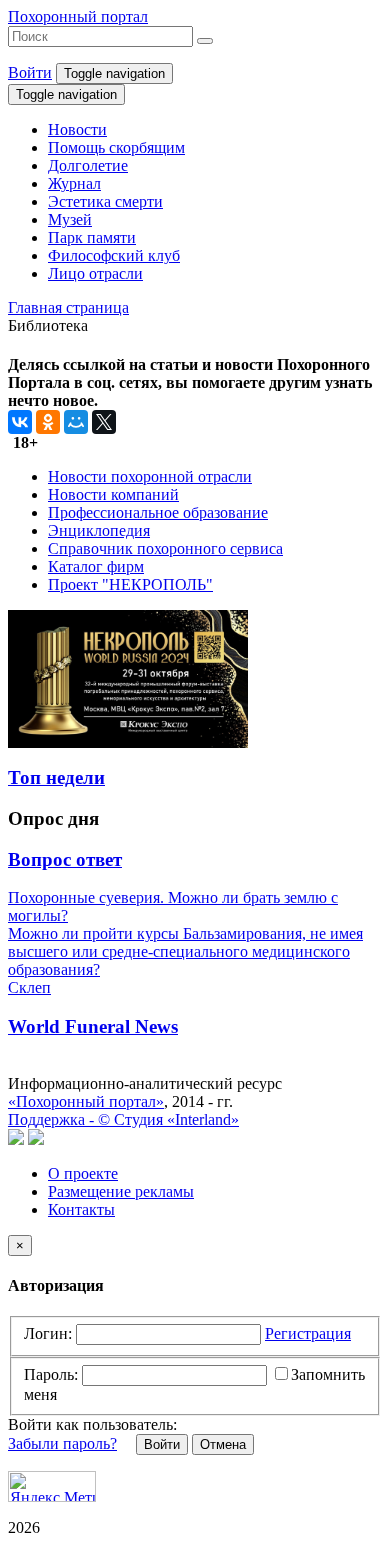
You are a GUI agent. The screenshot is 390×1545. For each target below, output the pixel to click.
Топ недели (56, 777)
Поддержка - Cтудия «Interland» (123, 1119)
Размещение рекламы (121, 1191)
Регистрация (308, 1333)
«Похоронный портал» (86, 1101)
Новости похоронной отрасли (150, 476)
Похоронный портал (78, 16)
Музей (70, 219)
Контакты (81, 1209)
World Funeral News (93, 1026)
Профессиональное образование (158, 512)
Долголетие (88, 165)
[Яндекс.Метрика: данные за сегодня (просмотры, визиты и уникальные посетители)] (52, 1486)
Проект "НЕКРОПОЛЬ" (130, 584)
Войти (30, 72)
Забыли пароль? (62, 1443)
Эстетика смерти (105, 201)
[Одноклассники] (48, 422)
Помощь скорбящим (116, 147)
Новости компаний (113, 494)
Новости (77, 129)
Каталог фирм (96, 566)
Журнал (74, 183)
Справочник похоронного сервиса (165, 548)
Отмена (223, 1444)
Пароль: (51, 1374)
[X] (104, 422)
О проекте (83, 1173)
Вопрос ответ (65, 859)
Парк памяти (92, 237)
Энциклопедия (99, 530)
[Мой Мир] (76, 422)
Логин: (48, 1333)
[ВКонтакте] (20, 422)
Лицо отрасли (95, 273)
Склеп (29, 987)
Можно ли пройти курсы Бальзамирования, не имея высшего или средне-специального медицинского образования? (185, 951)
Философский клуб (114, 255)
